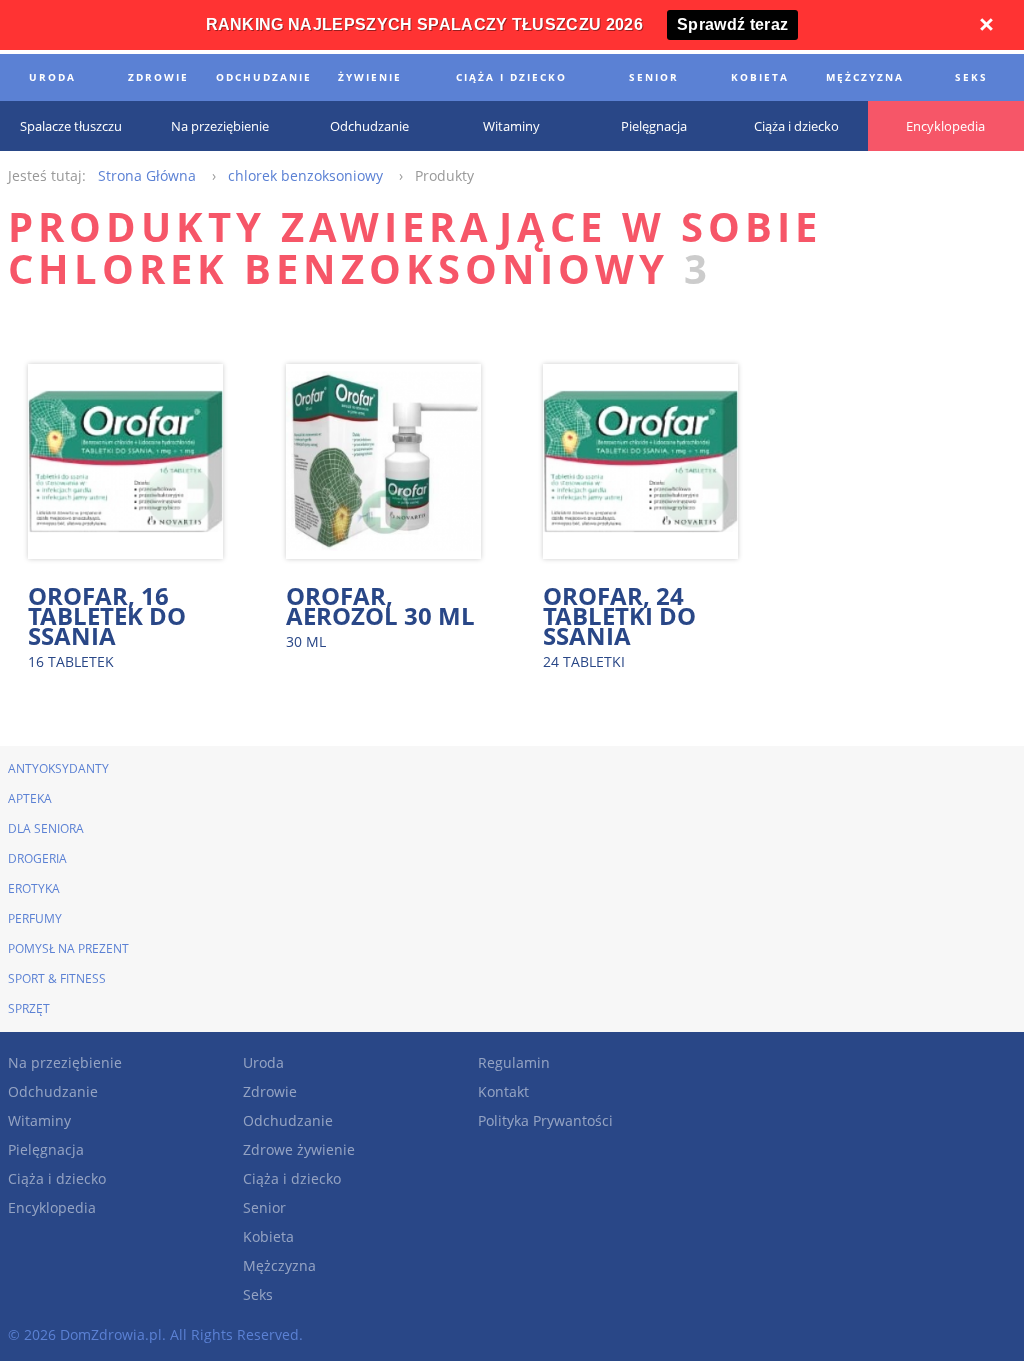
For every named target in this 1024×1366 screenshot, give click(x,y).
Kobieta (268, 1236)
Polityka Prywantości (545, 1120)
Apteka (30, 798)
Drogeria (37, 858)
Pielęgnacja (46, 1149)
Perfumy (35, 918)
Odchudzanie (53, 1091)
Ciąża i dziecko (57, 1178)
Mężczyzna (279, 1265)
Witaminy (39, 1120)
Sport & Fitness (57, 978)
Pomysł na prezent (68, 948)
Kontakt (503, 1091)
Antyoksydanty (58, 768)
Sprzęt (29, 1008)
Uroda (263, 1062)
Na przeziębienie (65, 1062)
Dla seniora (46, 828)
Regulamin (514, 1062)
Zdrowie (270, 1091)
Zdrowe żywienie (299, 1149)
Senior (264, 1207)
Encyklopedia (52, 1207)
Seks (258, 1294)
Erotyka (34, 888)
